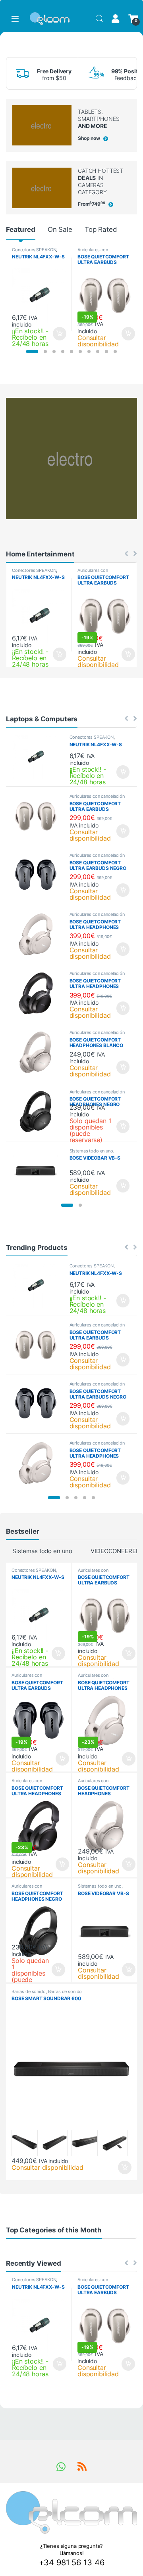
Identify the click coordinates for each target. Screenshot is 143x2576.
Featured (21, 229)
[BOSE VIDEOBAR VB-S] (39, 1171)
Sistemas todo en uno (91, 1151)
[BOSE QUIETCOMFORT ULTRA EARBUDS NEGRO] (39, 875)
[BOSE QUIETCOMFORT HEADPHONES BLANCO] (39, 1052)
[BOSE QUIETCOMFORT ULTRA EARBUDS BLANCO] (39, 816)
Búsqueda (99, 19)
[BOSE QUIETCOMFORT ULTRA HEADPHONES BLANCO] (39, 934)
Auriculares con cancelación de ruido (98, 252)
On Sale (60, 229)
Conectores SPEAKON (34, 250)
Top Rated (101, 229)
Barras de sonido (29, 1991)
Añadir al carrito (58, 334)
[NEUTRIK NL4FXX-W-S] (39, 757)
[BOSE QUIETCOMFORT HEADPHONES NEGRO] (39, 1112)
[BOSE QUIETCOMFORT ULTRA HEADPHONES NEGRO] (39, 993)
